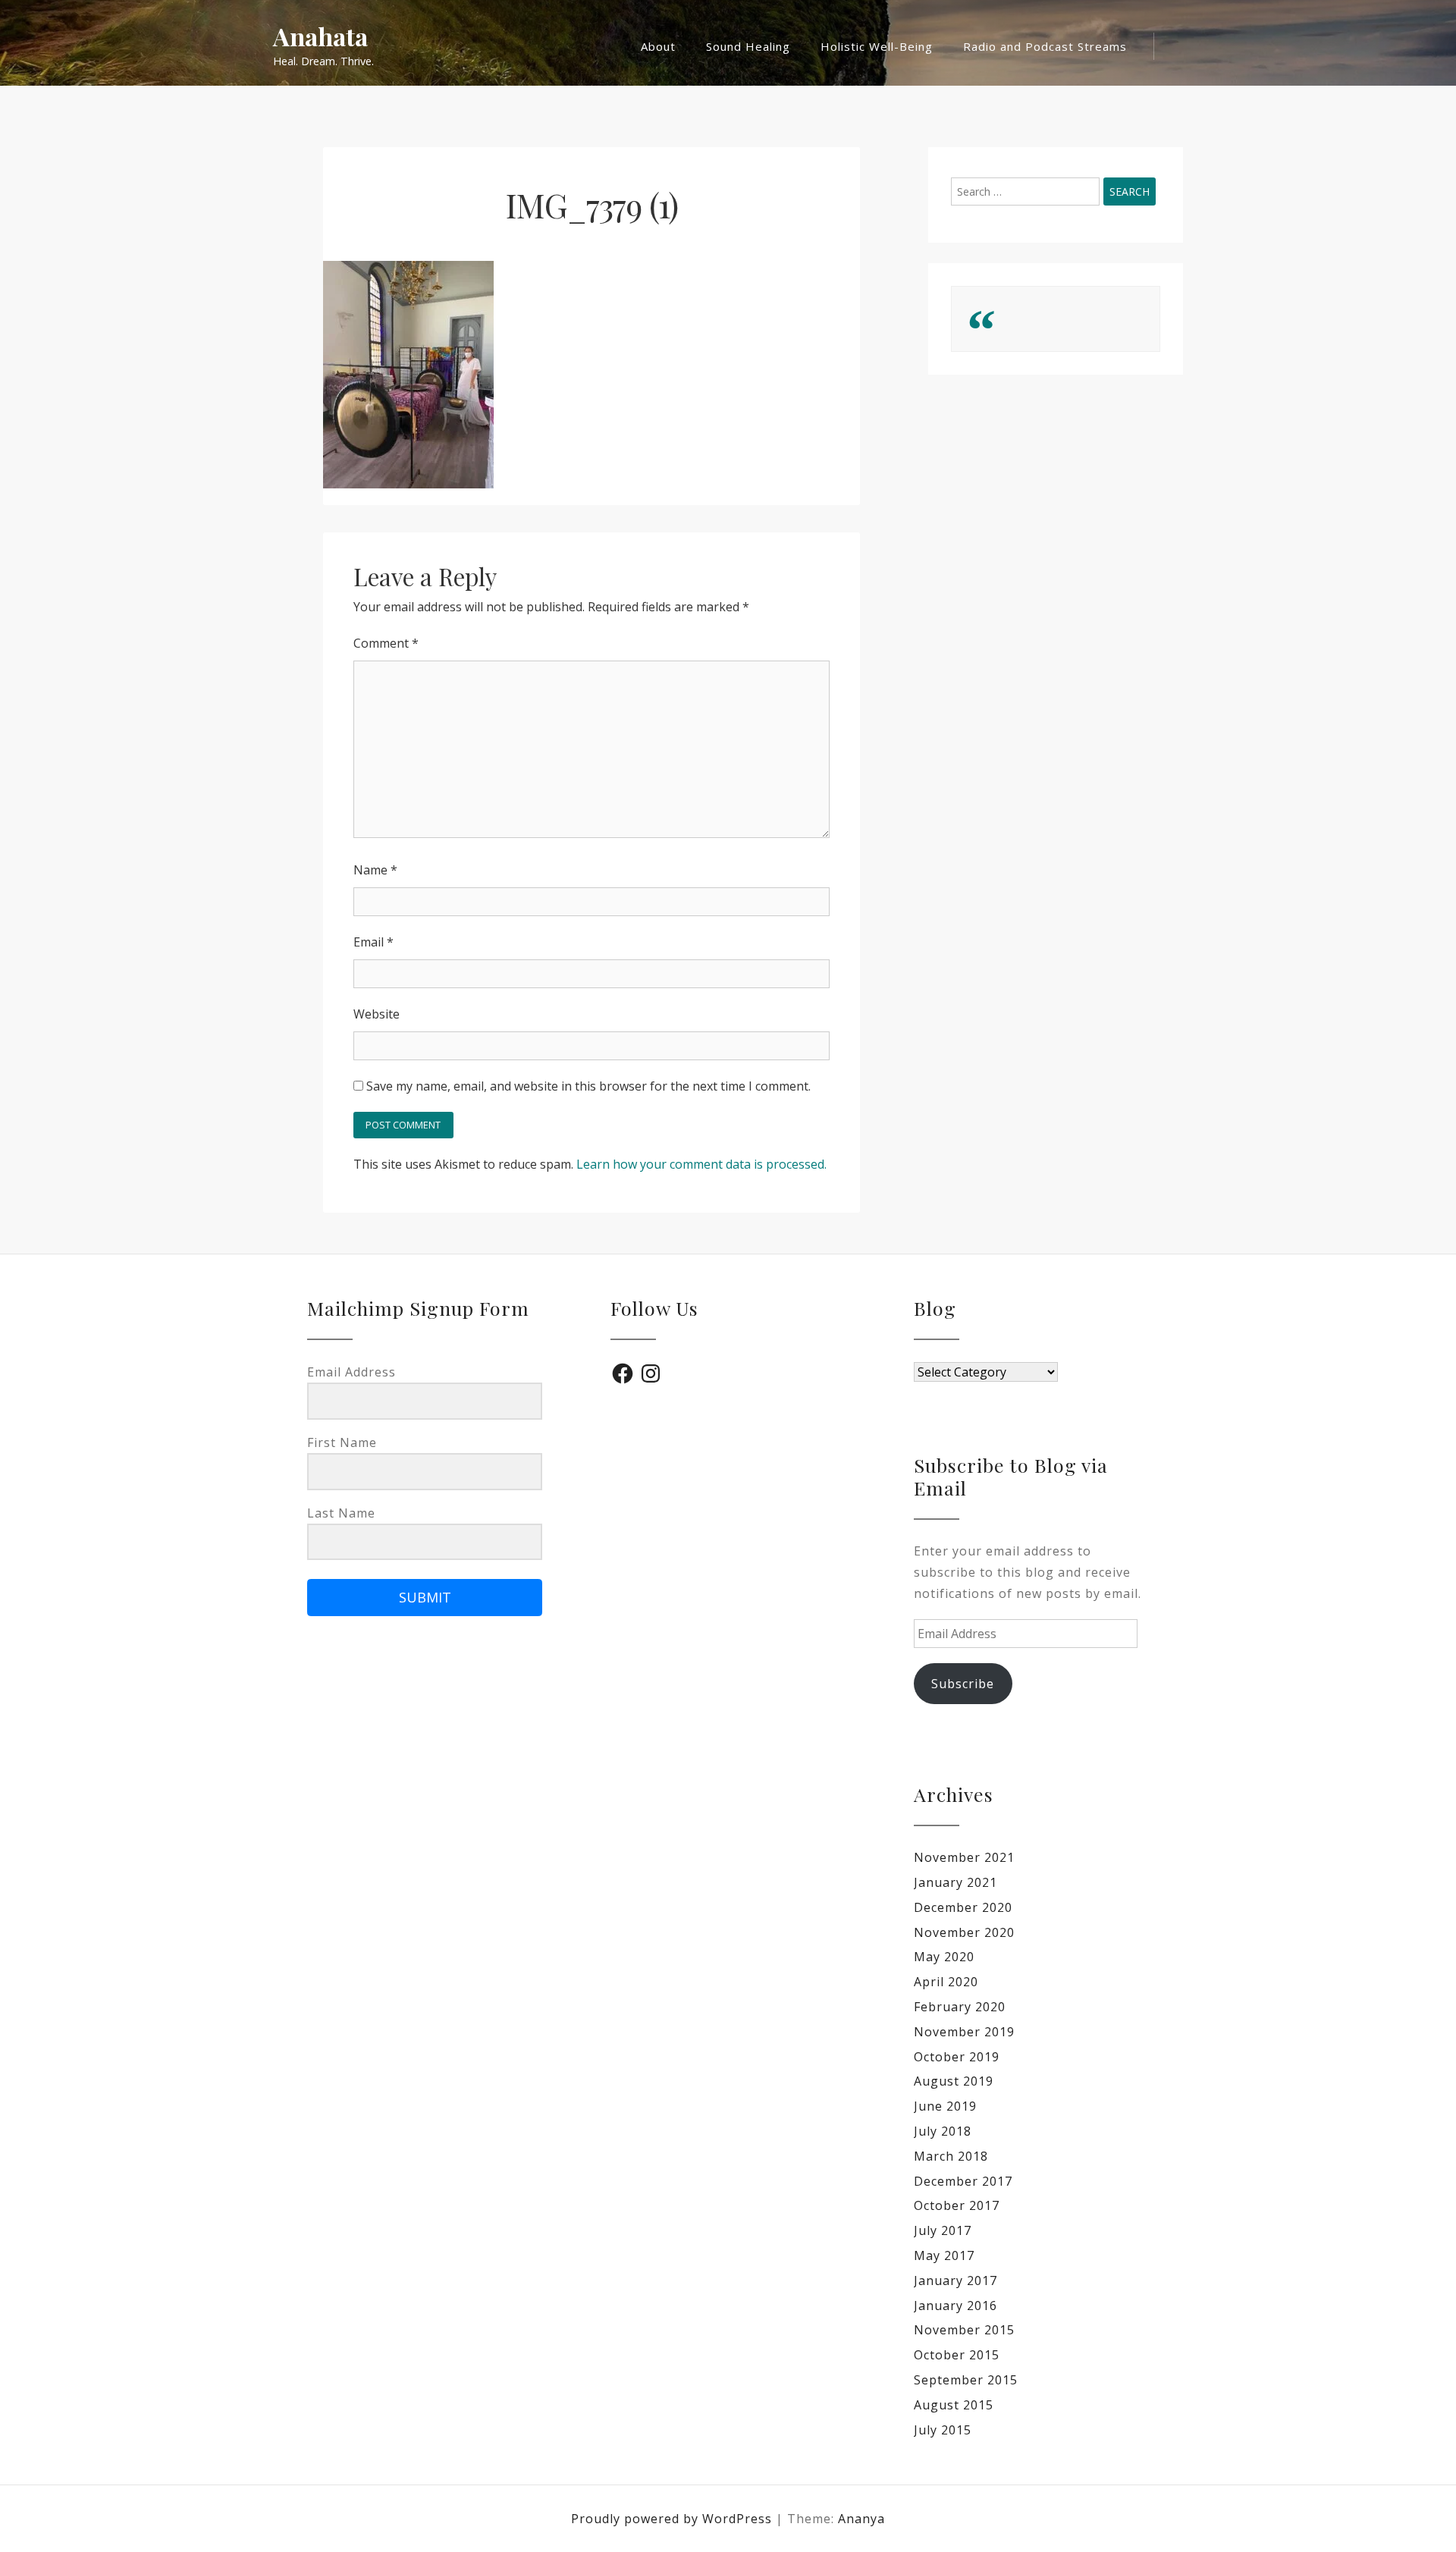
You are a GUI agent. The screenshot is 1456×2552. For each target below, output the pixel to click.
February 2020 (960, 2007)
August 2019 (954, 2081)
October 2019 (957, 2057)
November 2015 (964, 2330)
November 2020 (964, 1932)
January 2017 (955, 2280)
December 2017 (963, 2181)
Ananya (861, 2519)
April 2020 (946, 1982)
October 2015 (957, 2355)
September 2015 (966, 2380)
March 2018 (951, 2156)
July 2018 (943, 2131)
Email (373, 942)
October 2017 (957, 2205)
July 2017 (943, 2230)
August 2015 (954, 2405)
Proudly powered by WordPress (673, 2519)
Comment (386, 643)
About (658, 46)
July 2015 (943, 2430)
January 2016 (955, 2306)
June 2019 (945, 2106)
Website (377, 1014)
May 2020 (944, 1957)
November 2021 (964, 1857)
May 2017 (944, 2255)
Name (375, 870)
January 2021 (955, 1882)
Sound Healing (748, 46)
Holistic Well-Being (877, 46)
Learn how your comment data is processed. (701, 1164)
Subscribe (963, 1684)
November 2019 (964, 2032)
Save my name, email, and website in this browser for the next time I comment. (588, 1086)
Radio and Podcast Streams (1045, 46)
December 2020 (963, 1907)
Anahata (320, 37)
